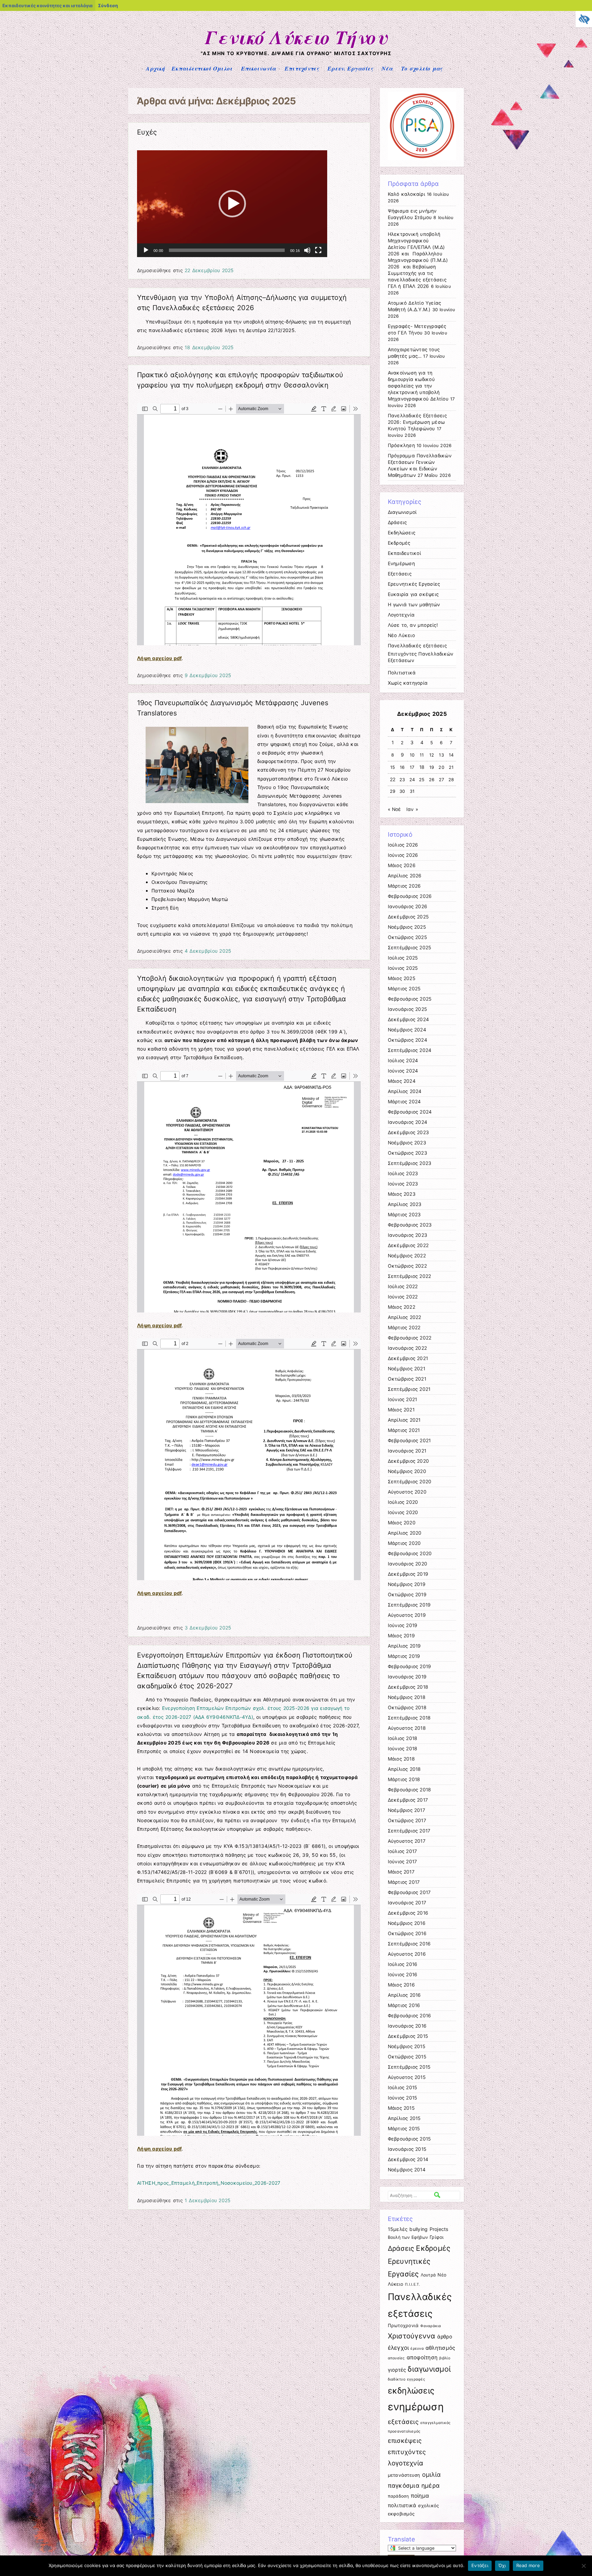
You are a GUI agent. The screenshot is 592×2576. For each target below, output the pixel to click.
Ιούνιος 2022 (403, 1297)
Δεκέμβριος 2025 (408, 917)
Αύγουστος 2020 (407, 1492)
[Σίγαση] (307, 250)
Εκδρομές (399, 543)
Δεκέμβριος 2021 (408, 1358)
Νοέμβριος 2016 (407, 1923)
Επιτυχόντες (302, 68)
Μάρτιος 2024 (404, 1102)
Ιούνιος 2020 (403, 1512)
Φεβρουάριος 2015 (409, 2139)
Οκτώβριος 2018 (407, 1708)
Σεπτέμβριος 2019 (409, 1605)
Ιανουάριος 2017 (407, 1903)
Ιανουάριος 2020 (408, 1564)
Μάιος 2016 (401, 1985)
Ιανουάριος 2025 (408, 1009)
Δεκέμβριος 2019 (408, 1574)
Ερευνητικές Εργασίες (414, 584)
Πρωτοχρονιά (403, 2325)
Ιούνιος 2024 (403, 1071)
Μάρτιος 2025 (404, 989)
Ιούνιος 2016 (403, 1975)
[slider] (227, 250)
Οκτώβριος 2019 (407, 1595)
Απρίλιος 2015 (404, 2118)
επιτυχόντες (407, 2452)
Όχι (502, 2565)
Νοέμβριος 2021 (406, 1369)
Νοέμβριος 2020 (407, 1471)
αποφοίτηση (422, 2357)
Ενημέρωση (401, 563)
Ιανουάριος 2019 (407, 1677)
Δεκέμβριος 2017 (408, 1800)
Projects (439, 2229)
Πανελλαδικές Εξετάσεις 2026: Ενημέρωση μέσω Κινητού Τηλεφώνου (417, 422)
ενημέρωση (416, 2407)
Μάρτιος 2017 (404, 1882)
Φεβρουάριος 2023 (410, 1225)
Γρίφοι (437, 2237)
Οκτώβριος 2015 (407, 2057)
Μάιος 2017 (401, 1872)
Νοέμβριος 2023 (407, 1143)
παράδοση (398, 2496)
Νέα (387, 68)
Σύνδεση (108, 5)
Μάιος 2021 (401, 1410)
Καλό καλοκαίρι (406, 194)
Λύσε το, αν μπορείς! (413, 625)
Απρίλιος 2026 (405, 876)
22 (393, 779)
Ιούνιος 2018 (403, 1749)
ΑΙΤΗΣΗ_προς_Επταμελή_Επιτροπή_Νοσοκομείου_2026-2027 (209, 2183)
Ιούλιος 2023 (403, 1173)
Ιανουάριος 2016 (407, 2026)
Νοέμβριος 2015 (406, 2046)
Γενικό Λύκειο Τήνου (296, 37)
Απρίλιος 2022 (405, 1317)
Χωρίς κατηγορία (408, 683)
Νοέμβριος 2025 (407, 927)
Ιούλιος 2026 (403, 845)
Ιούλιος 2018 (403, 1738)
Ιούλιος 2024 (403, 1061)
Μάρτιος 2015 (404, 2129)
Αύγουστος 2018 (407, 1728)
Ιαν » (412, 809)
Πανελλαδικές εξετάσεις (417, 646)
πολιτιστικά (402, 2505)
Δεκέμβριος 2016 (408, 1913)
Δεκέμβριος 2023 (409, 1132)
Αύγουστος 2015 (407, 2077)
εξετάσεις (403, 2422)
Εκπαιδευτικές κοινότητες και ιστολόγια (47, 5)
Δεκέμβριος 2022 (408, 1245)
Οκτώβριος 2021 (407, 1379)
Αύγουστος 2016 (407, 1954)
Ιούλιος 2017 (403, 1851)
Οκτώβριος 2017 (407, 1820)
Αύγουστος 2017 (407, 1841)
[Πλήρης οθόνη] (318, 250)
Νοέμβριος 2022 (407, 1256)
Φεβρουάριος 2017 (409, 1892)
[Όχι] (583, 2566)
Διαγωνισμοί (402, 512)
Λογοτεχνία (401, 615)
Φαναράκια (431, 2326)
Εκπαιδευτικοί (404, 553)
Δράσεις (397, 522)
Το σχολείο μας (422, 68)
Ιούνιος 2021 (403, 1399)
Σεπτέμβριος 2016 (409, 1944)
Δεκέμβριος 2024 (409, 1019)
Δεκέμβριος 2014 (408, 2159)
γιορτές (397, 2370)
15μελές (398, 2229)
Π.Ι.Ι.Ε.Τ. (413, 2285)
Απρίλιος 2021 (404, 1420)
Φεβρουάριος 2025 (410, 999)
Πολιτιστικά (402, 673)
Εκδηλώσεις (402, 533)
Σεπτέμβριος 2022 (410, 1276)
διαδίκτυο (397, 2379)
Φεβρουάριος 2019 (410, 1666)
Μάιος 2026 (402, 865)
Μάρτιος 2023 (404, 1215)
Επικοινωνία (259, 68)
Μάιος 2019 (401, 1636)
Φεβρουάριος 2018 (410, 1790)
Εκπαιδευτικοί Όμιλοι (202, 68)
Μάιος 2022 (402, 1307)
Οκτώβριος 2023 (408, 1153)
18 (422, 767)
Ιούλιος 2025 (403, 958)
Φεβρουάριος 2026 (410, 896)
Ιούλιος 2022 (403, 1286)
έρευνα (417, 2349)
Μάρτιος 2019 (404, 1656)
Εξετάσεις (400, 574)
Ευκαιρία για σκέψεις (413, 594)
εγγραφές (416, 2379)
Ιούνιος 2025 (403, 968)
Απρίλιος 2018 (404, 1769)
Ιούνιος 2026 (403, 855)
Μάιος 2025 (402, 978)
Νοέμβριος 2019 (407, 1584)
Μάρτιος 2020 (404, 1543)
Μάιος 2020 (402, 1523)
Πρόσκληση (401, 445)
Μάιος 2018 (401, 1759)
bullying (418, 2229)
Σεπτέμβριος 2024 (410, 1050)
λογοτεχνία (406, 2463)
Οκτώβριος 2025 (407, 937)
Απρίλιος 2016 (404, 1995)
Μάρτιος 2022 (404, 1328)
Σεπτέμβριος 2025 (410, 948)
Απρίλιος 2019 (404, 1646)
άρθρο (445, 2337)
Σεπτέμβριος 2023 (410, 1163)
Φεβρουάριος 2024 (410, 1112)
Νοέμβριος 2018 (407, 1697)
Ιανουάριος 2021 (407, 1451)
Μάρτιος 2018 (404, 1779)
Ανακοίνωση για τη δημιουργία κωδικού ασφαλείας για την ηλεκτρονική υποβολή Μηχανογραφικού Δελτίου (418, 386)
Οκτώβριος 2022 (407, 1266)
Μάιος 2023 (402, 1194)
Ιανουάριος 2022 (408, 1348)
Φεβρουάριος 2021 (409, 1441)
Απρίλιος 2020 (405, 1533)
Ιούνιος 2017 (403, 1862)
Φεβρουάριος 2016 (410, 2016)
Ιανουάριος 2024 (408, 1122)
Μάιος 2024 (402, 1081)
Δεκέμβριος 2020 (409, 1461)
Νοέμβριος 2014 (407, 2170)
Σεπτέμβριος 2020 (410, 1482)
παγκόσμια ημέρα (414, 2485)
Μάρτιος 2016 (404, 2005)
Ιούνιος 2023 (403, 1184)
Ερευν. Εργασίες (350, 68)
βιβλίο (445, 2358)
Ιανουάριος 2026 (408, 906)
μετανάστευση (404, 2475)
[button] (232, 204)
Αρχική (155, 68)
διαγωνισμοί (429, 2369)
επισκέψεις (405, 2440)
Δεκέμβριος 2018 (408, 1687)
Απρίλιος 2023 (405, 1204)
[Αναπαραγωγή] (146, 250)
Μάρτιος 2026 (404, 886)
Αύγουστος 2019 (407, 1615)
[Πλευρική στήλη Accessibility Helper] (584, 19)
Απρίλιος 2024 (405, 1091)
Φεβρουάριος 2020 (410, 1553)
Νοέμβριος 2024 (407, 1030)
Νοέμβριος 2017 (406, 1810)
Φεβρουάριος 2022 (410, 1338)
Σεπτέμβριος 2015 (409, 2067)
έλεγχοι (398, 2348)
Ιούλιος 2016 (403, 1964)
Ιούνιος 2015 (403, 2098)
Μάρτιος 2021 (404, 1430)
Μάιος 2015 (401, 2108)
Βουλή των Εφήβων (408, 2237)
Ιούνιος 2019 (403, 1625)
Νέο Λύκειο (401, 635)
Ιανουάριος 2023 (408, 1235)
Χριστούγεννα (412, 2336)
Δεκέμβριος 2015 (408, 2036)
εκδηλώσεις (411, 2391)
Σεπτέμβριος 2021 (409, 1389)
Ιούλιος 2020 (403, 1502)
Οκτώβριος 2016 (407, 1933)
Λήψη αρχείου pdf (159, 658)
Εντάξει (480, 2565)
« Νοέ (394, 809)
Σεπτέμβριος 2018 (409, 1718)
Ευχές (147, 132)
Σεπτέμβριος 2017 (409, 1831)
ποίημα (420, 2496)
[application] (232, 204)
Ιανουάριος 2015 (407, 2149)
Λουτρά (428, 2275)
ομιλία (431, 2475)
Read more (528, 2565)
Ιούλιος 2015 (403, 2088)
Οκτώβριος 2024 (408, 1040)
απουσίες (396, 2358)
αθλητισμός (440, 2348)
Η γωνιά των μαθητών (414, 605)
